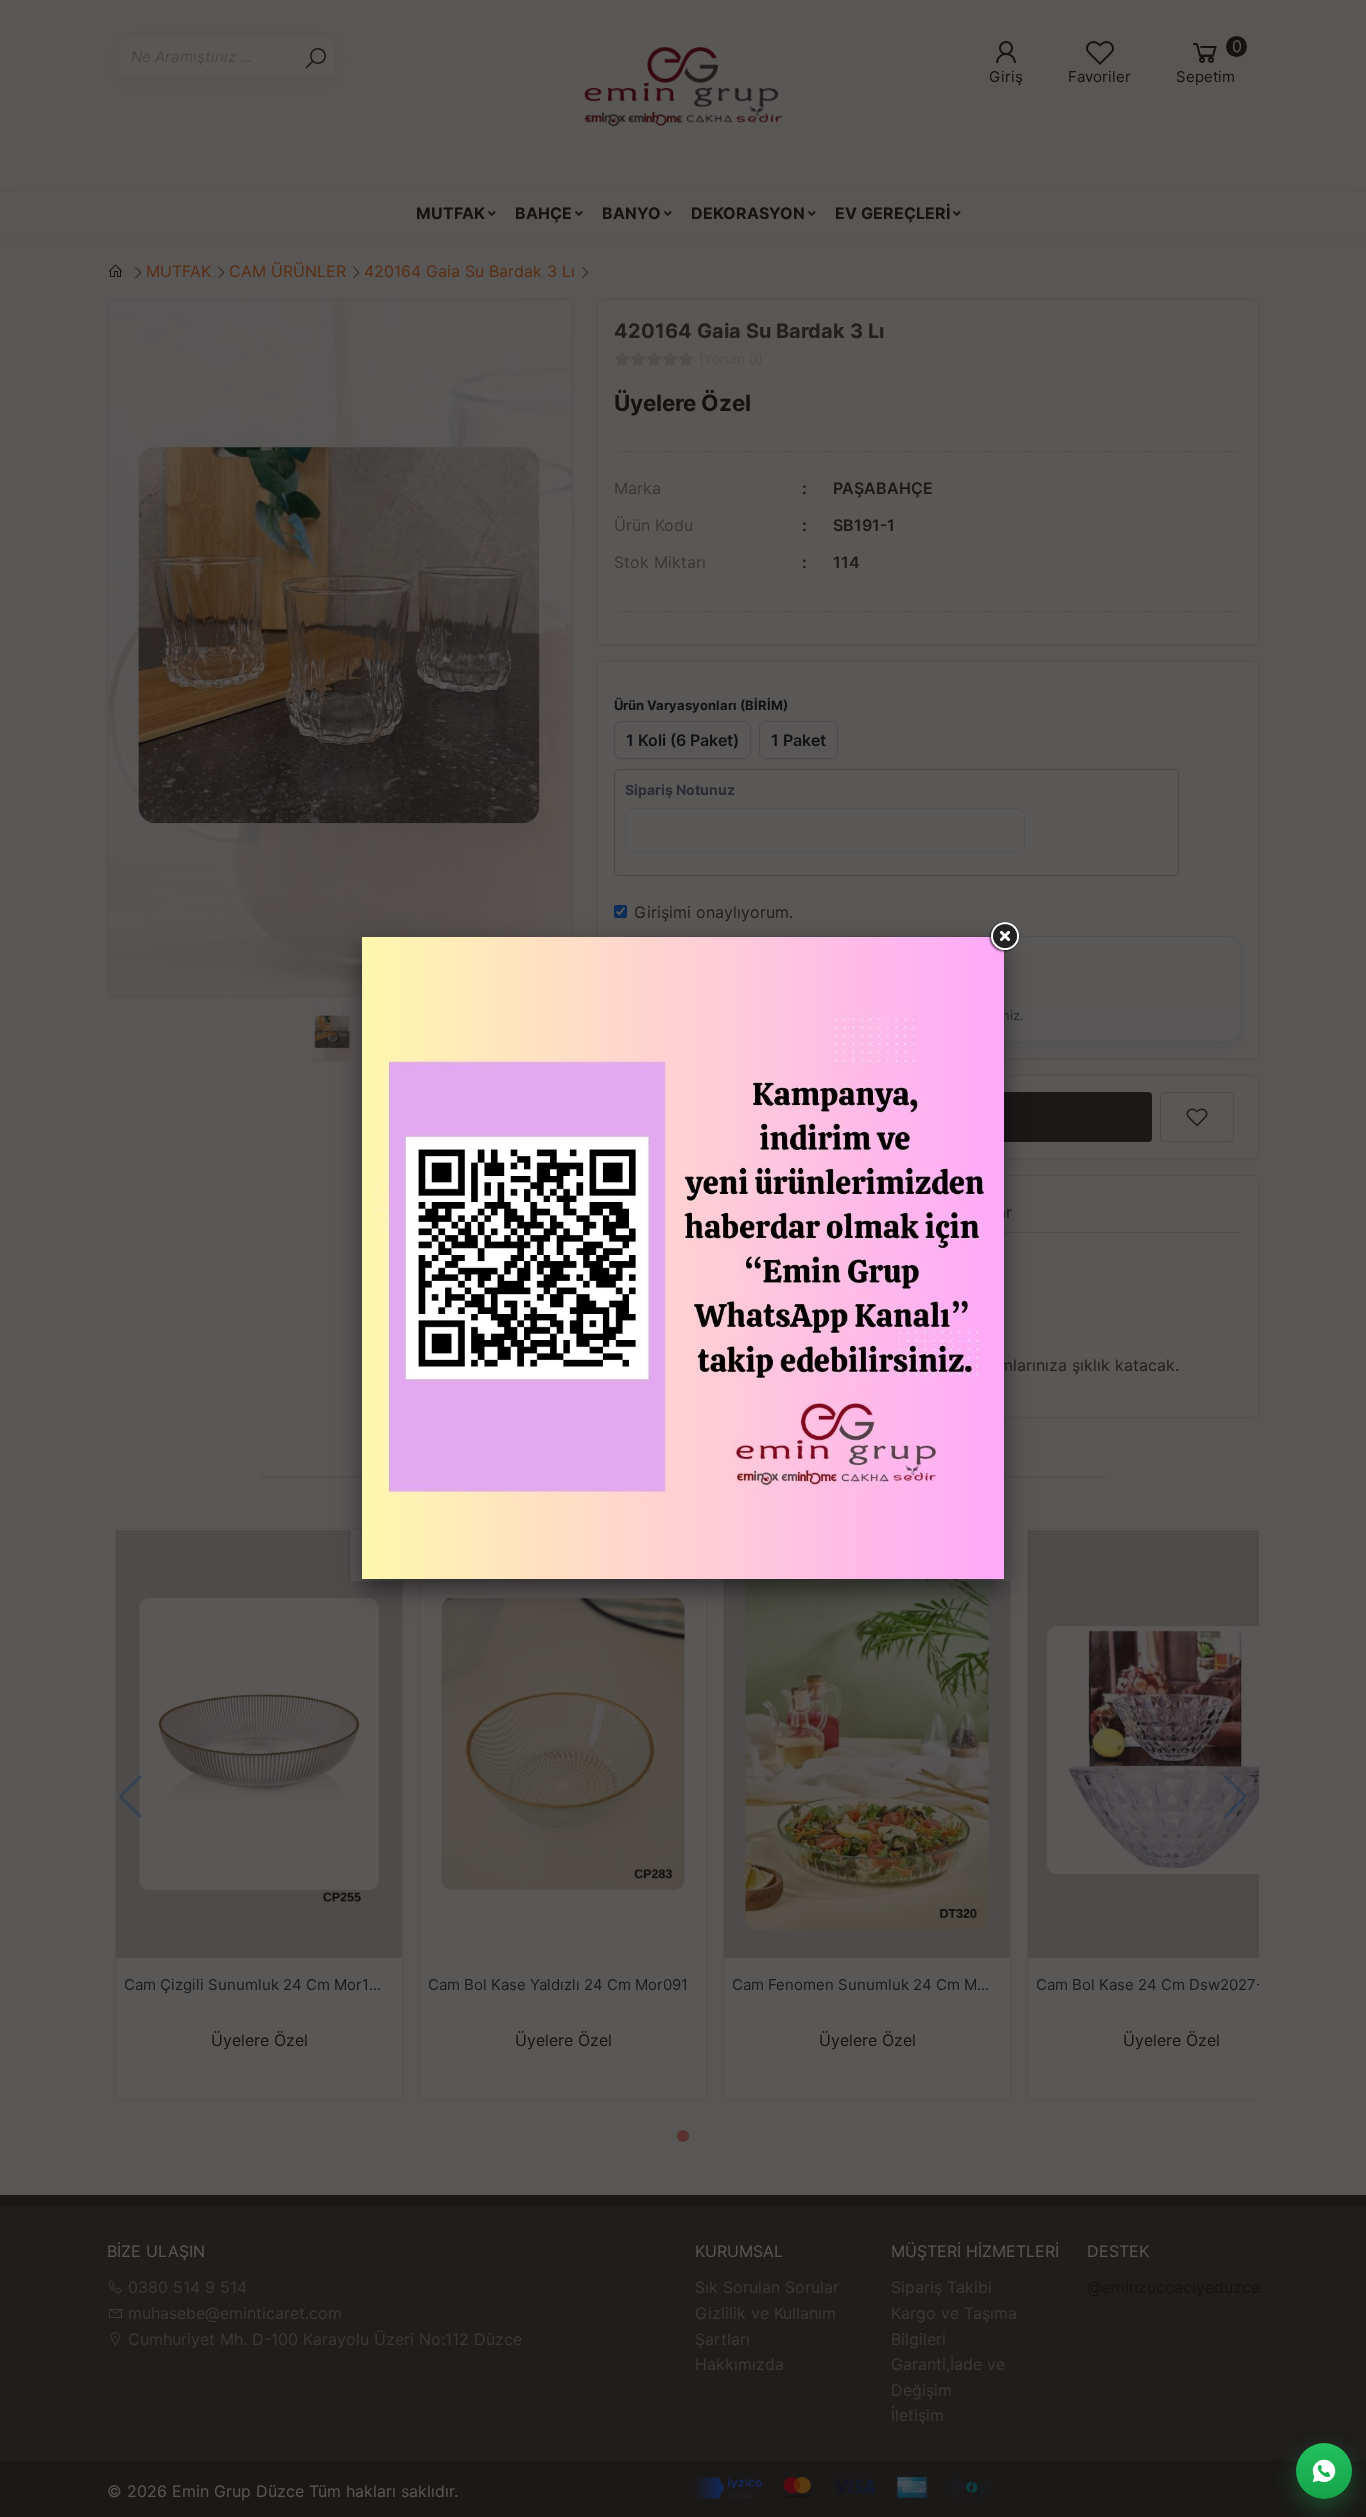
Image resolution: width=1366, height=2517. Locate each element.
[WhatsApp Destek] (1324, 2471)
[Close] (1004, 937)
